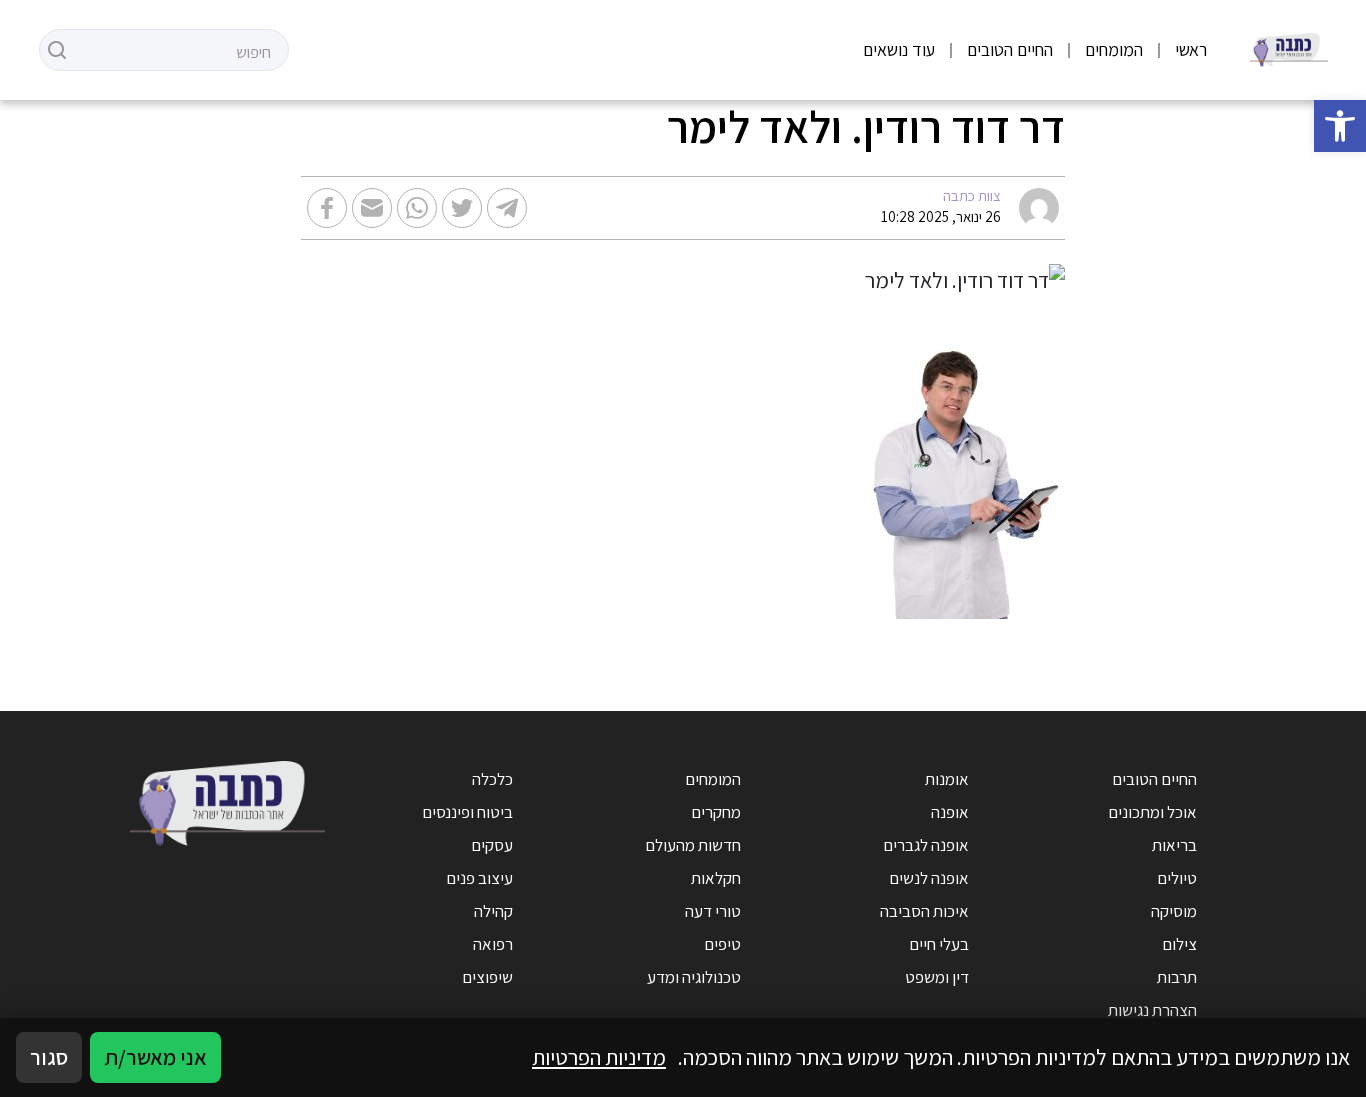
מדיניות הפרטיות (599, 1057)
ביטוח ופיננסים (467, 812)
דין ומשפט (937, 977)
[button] (1340, 126)
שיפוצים (487, 977)
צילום (1179, 944)
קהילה (493, 911)
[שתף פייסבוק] (327, 208)
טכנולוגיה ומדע (694, 977)
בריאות (1174, 845)
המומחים (1114, 49)
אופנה (950, 812)
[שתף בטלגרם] (507, 208)
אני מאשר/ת (155, 1057)
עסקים (492, 845)
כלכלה (492, 779)
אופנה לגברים (926, 845)
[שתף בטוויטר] (462, 208)
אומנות (947, 779)
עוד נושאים (899, 49)
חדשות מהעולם (693, 845)
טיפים (722, 944)
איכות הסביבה (924, 911)
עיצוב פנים (479, 878)
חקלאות (716, 878)
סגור (49, 1057)
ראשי (1191, 49)
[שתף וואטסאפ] (417, 208)
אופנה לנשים (929, 878)
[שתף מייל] (372, 208)
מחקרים (716, 812)
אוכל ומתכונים (1152, 812)
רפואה (493, 944)
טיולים (1177, 878)
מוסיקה (1174, 911)
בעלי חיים (939, 944)
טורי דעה (713, 911)
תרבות (1177, 977)
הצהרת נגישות (1152, 1010)
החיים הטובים (1010, 49)
